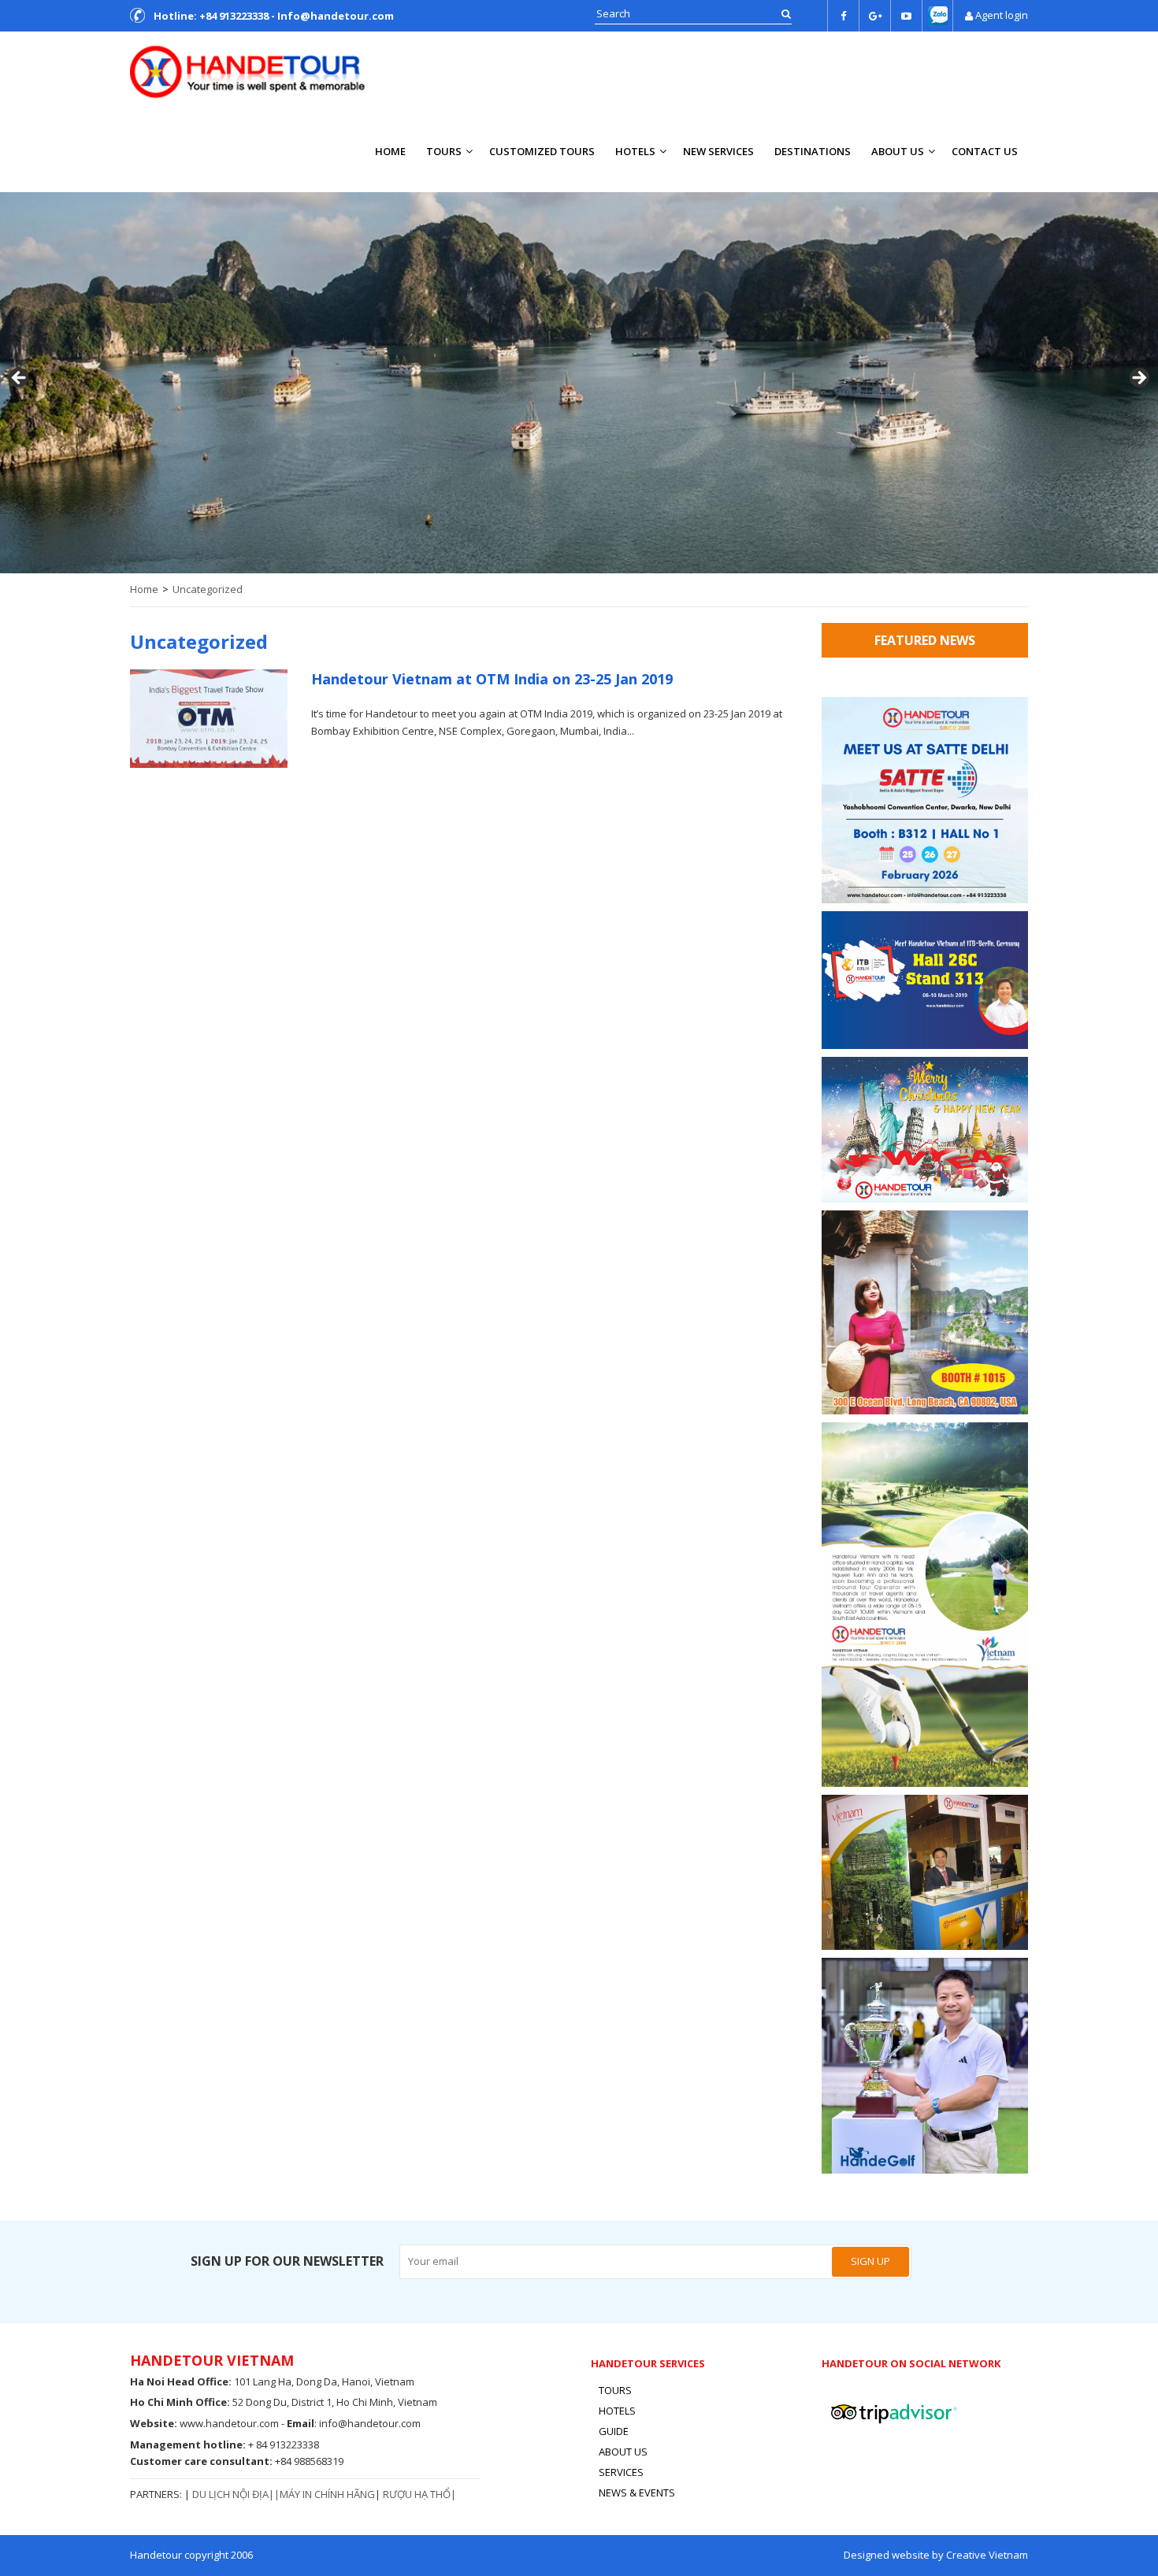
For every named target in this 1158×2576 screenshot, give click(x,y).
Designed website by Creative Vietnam (936, 2555)
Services (621, 2472)
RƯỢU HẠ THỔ (417, 2494)
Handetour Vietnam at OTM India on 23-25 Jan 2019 (492, 679)
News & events (637, 2493)
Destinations (813, 151)
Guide (614, 2431)
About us (898, 151)
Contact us (985, 151)
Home (390, 151)
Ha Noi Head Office (179, 2381)
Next (1138, 379)
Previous (20, 379)
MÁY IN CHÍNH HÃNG (327, 2494)
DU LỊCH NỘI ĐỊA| (233, 2494)
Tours (444, 151)
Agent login (1002, 15)
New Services (718, 151)
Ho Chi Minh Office (178, 2402)
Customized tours (542, 151)
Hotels (635, 151)
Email (301, 2423)
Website (152, 2423)
